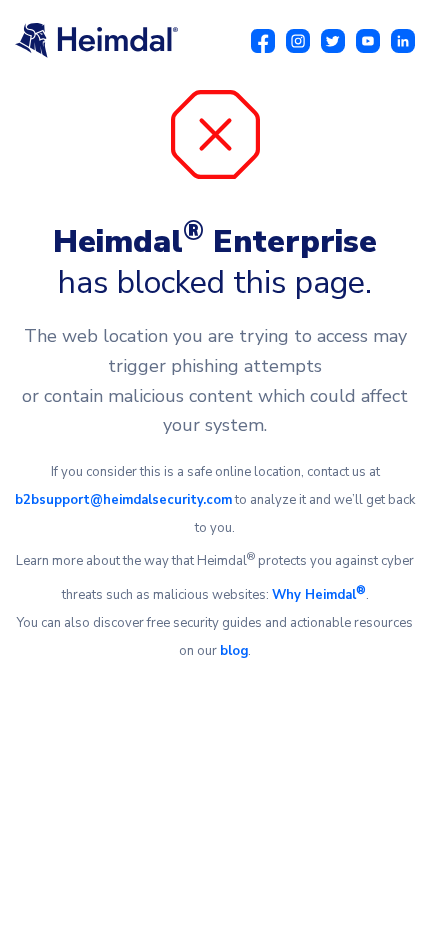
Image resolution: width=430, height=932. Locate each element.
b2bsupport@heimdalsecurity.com (123, 500)
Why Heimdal (319, 595)
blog (234, 651)
